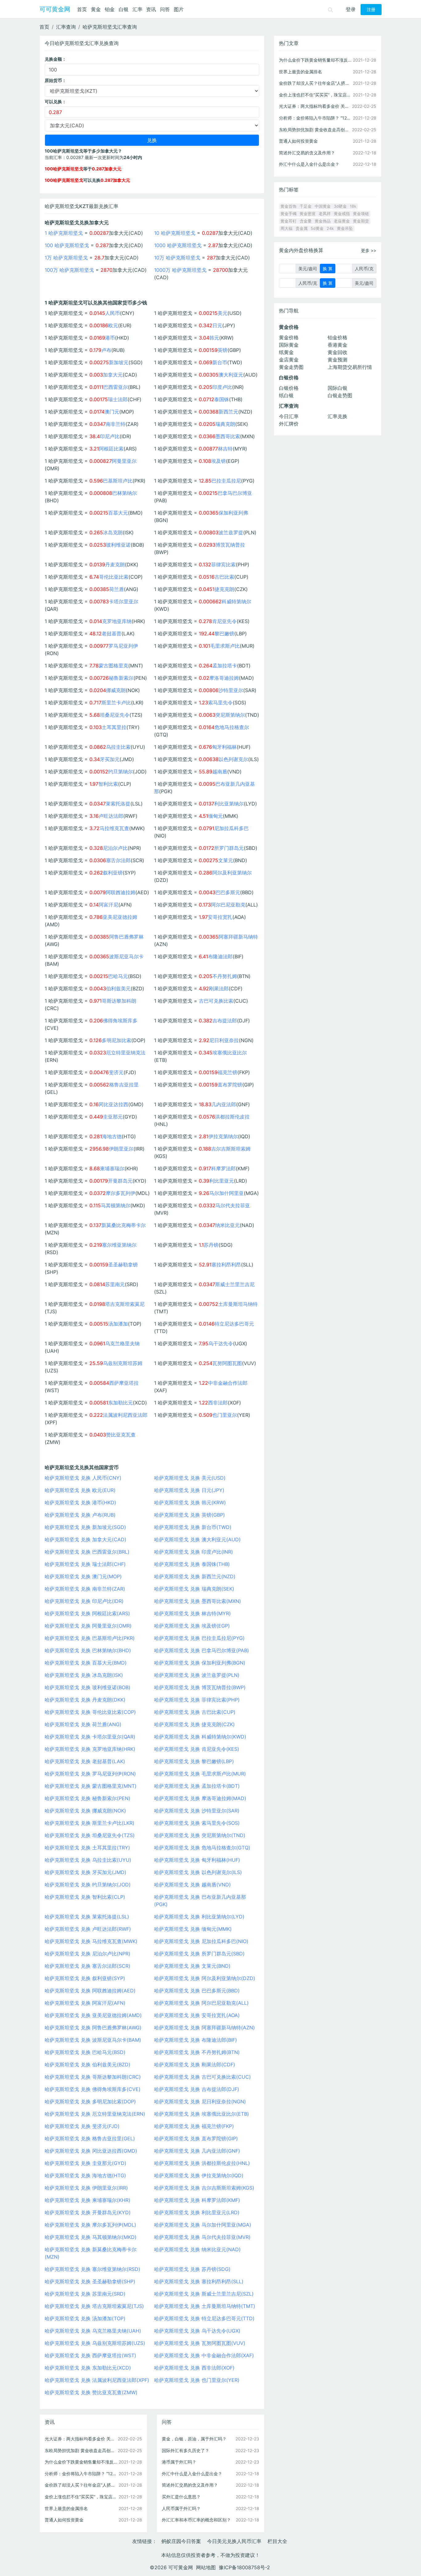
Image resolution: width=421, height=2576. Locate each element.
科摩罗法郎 (223, 1168)
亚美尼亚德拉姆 (120, 917)
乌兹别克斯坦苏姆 (123, 1363)
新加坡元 (119, 362)
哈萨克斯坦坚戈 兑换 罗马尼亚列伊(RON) (90, 1774)
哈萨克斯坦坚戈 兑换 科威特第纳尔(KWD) (200, 1737)
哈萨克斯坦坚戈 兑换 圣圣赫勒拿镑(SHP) (90, 2281)
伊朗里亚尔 (121, 1149)
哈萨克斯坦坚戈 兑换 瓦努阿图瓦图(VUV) (200, 2343)
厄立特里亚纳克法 (126, 1053)
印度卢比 (222, 387)
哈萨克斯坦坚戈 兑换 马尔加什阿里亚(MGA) (203, 2225)
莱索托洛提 (118, 804)
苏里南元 (115, 1284)
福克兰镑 (227, 1072)
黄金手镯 (288, 214)
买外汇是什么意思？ (181, 2497)
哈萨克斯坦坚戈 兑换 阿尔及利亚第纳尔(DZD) (205, 1978)
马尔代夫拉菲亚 (233, 1205)
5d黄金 (317, 228)
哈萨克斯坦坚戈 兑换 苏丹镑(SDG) (192, 2269)
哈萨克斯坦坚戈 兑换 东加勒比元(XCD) (88, 2368)
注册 (371, 10)
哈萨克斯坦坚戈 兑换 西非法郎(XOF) (194, 2368)
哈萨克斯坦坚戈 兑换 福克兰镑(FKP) (194, 2126)
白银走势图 (340, 395)
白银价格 (289, 388)
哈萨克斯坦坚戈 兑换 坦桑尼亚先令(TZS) (90, 1835)
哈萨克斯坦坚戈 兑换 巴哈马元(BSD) (85, 2052)
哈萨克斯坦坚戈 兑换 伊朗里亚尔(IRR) (86, 2188)
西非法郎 (218, 1403)
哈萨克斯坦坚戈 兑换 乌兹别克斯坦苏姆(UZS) (95, 2343)
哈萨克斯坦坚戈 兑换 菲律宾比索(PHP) (197, 1700)
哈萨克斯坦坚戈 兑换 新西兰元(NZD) (195, 1576)
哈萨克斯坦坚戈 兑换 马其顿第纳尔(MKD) (91, 2237)
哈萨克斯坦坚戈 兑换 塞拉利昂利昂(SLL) (199, 2281)
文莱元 (226, 860)
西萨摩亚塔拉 (124, 1383)
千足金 (306, 206)
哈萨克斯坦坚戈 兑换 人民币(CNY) (83, 1478)
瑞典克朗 (225, 424)
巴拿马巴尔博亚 (235, 493)
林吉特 (225, 449)
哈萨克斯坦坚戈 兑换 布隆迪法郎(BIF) (196, 2040)
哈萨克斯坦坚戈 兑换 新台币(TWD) (193, 1527)
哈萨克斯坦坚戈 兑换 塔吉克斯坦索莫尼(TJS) (94, 2306)
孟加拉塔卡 (225, 666)
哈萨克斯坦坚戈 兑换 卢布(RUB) (80, 1515)
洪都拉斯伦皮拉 (232, 1117)
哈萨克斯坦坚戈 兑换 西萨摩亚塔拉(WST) (90, 2355)
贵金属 (302, 228)
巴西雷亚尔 (116, 387)
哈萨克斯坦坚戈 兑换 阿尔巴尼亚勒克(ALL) (201, 2003)
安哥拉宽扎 (220, 917)
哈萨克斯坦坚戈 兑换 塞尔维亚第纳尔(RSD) (92, 2269)
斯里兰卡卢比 (116, 703)
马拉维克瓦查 (114, 828)
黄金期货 (361, 221)
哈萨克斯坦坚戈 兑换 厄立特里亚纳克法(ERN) (95, 2114)
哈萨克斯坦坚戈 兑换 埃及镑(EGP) (192, 1626)
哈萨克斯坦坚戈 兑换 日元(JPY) (189, 1490)
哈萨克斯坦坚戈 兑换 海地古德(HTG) (85, 2175)
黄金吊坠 (345, 228)
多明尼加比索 (116, 1040)
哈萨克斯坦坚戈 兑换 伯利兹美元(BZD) (88, 2064)
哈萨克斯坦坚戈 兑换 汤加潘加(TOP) (85, 2318)
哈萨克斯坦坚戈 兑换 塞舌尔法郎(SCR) (88, 1966)
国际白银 (337, 388)
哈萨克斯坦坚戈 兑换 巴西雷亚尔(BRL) (87, 1552)
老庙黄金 (342, 221)
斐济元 (116, 1072)
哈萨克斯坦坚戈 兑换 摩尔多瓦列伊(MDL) (90, 2225)
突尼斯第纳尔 (230, 715)
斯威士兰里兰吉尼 (235, 1284)
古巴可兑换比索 (216, 1001)
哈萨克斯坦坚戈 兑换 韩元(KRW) (190, 1502)
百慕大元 (118, 513)
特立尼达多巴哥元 (234, 1324)
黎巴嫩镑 (224, 634)
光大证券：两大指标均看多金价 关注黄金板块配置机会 (81, 2439)
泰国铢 (222, 399)
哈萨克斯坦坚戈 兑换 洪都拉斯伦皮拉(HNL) (202, 2163)
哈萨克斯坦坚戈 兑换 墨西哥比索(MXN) (198, 1601)
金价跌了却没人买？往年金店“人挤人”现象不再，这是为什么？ (81, 2485)
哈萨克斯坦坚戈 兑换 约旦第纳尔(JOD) (88, 1885)
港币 (110, 338)
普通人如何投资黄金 (64, 2520)
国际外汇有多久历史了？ (186, 2450)
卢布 (106, 350)
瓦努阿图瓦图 (227, 1363)
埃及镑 (219, 461)
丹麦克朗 (115, 565)
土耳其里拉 (114, 727)
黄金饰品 (323, 221)
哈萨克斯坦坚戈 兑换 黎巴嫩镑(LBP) (194, 1761)
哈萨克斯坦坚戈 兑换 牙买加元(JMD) (86, 1872)
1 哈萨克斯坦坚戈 (64, 233)
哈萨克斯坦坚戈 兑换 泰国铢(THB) (192, 1564)
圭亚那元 (113, 1117)
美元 (223, 313)
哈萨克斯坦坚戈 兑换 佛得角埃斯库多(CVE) (93, 2089)
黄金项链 (361, 214)
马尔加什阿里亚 (227, 1193)
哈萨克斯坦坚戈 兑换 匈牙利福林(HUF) (197, 1860)
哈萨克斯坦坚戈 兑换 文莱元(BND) (192, 1966)
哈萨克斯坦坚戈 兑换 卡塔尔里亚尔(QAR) (90, 1737)
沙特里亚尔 (231, 690)
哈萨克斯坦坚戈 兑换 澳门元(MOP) (83, 1576)
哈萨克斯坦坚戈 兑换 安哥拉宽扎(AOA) (197, 2015)
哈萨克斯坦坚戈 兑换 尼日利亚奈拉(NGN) (200, 2101)
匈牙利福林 (224, 747)
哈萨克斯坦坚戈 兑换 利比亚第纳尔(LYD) (199, 1917)
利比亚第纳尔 (229, 804)
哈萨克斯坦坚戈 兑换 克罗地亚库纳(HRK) (90, 1749)
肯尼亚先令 (224, 621)
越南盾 (220, 772)
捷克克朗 (224, 589)
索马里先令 (220, 703)
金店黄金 (289, 360)
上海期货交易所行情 (350, 367)
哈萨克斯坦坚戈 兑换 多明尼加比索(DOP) (90, 2101)
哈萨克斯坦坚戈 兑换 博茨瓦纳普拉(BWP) (200, 1687)
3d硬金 (340, 206)
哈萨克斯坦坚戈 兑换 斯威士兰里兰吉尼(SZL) (204, 2294)
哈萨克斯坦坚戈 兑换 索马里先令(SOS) (197, 1823)
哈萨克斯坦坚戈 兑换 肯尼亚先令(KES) (197, 1749)
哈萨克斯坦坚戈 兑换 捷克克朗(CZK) (194, 1724)
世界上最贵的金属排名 (66, 2508)
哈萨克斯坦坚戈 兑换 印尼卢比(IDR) (84, 1601)
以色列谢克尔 (233, 759)
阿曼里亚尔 (124, 461)
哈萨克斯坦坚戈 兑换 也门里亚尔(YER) (197, 2380)
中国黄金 (323, 206)
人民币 (112, 313)
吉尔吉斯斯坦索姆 (231, 1149)
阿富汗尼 (108, 905)
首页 (82, 9)
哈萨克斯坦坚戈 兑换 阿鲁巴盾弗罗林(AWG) (93, 2028)
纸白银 (286, 395)
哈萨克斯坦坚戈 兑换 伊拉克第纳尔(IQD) (199, 2175)
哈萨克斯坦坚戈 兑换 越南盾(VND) (192, 1885)
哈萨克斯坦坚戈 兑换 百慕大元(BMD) (86, 1663)
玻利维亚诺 (118, 545)
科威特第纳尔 (236, 601)
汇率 (137, 9)
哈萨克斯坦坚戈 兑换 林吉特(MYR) (192, 1613)
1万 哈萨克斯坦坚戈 (66, 258)
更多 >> (369, 250)
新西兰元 (228, 412)
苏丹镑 (211, 1245)
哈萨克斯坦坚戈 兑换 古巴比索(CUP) (195, 1712)
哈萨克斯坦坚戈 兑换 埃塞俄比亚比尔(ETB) (202, 2114)
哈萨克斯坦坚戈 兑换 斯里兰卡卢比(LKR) (90, 1823)
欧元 (113, 325)
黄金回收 (337, 352)
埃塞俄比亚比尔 (230, 1053)
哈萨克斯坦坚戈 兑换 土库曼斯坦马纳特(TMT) (205, 2306)
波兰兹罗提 (231, 532)
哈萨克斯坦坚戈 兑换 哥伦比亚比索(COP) (90, 1712)
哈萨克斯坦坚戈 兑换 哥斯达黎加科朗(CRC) (93, 2077)
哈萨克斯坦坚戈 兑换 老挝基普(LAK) (85, 1761)
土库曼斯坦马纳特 (238, 1304)
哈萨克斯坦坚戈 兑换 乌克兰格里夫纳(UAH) (93, 2331)
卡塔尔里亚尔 (124, 601)
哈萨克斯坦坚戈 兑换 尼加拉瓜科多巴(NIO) (201, 1941)
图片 (179, 9)
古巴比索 (224, 577)
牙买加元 (110, 759)
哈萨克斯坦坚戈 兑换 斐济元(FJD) (82, 2126)
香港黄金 (337, 345)
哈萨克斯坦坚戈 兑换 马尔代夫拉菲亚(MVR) (202, 2237)
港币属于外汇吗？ (179, 2462)
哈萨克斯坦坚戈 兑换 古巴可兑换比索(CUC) (202, 2077)
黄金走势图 (291, 367)
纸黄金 (286, 352)
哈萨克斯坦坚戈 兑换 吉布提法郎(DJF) (197, 2089)
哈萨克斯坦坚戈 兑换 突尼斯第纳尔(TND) (200, 1835)
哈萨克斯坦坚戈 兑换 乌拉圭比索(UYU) (88, 1860)
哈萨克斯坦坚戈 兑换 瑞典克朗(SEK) (194, 1589)
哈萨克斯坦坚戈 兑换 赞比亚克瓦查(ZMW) (91, 2392)
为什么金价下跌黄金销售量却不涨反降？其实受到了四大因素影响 (81, 2462)
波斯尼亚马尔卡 (126, 956)
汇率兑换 (337, 416)
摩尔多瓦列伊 (121, 1193)
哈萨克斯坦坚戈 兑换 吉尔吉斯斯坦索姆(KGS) (204, 2188)
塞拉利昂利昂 (226, 1265)
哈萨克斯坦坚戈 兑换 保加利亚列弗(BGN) (200, 1663)
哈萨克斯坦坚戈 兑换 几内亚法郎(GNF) (197, 2151)
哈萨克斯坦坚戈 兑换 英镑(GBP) (190, 1515)
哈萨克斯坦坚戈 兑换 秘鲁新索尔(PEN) (88, 1798)
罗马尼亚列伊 (123, 646)
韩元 (214, 338)
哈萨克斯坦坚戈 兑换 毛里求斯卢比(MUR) (200, 1774)
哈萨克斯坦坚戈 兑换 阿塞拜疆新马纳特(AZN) (204, 2028)
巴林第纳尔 (125, 493)
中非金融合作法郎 (228, 1383)
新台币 (220, 362)
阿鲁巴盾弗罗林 (126, 937)
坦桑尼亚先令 (115, 715)
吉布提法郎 (225, 1021)
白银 (124, 9)
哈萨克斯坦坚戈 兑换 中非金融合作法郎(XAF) (204, 2355)
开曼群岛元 (120, 1181)
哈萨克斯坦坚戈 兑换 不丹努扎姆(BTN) (197, 2052)
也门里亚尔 (225, 1415)
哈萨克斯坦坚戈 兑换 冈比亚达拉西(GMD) (91, 2151)
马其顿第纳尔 (116, 1205)
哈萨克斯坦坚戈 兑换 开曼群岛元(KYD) (88, 2212)
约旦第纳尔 (121, 772)
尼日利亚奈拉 (224, 1040)
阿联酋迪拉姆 (121, 892)
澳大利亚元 (231, 375)
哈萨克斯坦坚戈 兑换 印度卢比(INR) (194, 1552)
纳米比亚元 (227, 1225)
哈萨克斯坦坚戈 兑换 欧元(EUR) (80, 1490)
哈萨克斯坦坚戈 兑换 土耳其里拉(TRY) (87, 1848)
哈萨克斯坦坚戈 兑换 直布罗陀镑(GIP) (196, 2138)
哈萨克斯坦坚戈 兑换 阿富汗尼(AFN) (85, 2003)
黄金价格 (289, 337)
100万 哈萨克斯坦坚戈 (69, 270)
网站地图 (206, 2567)
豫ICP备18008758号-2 (244, 2567)
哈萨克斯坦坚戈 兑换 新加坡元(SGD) (85, 1527)
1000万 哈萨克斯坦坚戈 (180, 270)
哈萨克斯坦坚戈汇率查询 (110, 27)
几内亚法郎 (224, 1104)
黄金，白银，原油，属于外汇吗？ (194, 2439)
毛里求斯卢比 (225, 646)
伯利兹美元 (118, 988)
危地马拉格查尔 (232, 727)
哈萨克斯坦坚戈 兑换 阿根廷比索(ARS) (87, 1613)
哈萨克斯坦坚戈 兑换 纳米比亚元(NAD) (197, 2249)
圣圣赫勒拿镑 (123, 1265)
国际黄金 (289, 345)
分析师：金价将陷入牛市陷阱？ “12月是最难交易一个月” (81, 2474)
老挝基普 (112, 634)
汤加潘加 (118, 1324)
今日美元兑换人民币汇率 (234, 2541)
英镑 (223, 350)
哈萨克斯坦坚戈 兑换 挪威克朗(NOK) (85, 1811)
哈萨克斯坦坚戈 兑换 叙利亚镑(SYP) (85, 1978)
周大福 (286, 228)
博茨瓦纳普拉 (230, 545)
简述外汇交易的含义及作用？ (190, 2485)
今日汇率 (289, 416)
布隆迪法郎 (220, 956)
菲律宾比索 (223, 565)
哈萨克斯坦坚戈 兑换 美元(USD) (190, 1478)
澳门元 (112, 412)
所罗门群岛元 (229, 848)
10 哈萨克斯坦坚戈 (175, 233)
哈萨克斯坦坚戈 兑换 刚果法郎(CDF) (195, 2064)
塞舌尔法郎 (118, 860)
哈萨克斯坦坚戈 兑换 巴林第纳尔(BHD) (88, 1650)
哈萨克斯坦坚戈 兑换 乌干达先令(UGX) (197, 2331)
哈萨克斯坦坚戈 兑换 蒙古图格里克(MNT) (91, 1786)
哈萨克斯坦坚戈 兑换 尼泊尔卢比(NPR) (88, 1954)
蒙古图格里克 (113, 666)
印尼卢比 (110, 436)
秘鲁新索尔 (121, 678)
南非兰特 (116, 424)
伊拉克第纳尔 (223, 1136)
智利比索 (108, 784)
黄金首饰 (288, 206)
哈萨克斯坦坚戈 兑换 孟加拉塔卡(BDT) (197, 1786)
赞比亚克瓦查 (121, 1435)
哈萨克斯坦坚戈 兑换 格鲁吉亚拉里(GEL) (90, 2138)
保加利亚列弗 (233, 513)
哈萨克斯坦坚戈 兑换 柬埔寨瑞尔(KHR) (88, 2200)
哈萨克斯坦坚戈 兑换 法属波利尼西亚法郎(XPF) (97, 2380)
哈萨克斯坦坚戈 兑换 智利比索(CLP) (85, 1897)
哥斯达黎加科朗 (119, 1001)
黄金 (96, 9)
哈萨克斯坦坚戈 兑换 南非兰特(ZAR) (85, 1589)
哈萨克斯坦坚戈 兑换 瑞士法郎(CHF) (85, 1564)
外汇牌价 (289, 424)
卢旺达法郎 (111, 816)
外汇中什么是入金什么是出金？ (192, 2474)
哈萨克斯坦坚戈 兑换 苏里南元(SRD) (85, 2294)
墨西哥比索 (228, 436)
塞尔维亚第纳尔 (119, 1245)
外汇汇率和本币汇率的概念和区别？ (196, 2520)
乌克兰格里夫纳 (122, 1343)
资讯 (151, 9)
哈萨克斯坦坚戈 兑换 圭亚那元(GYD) (86, 2163)
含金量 (306, 221)
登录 (351, 9)
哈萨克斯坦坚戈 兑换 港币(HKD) (80, 1502)
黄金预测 (337, 360)
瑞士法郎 (118, 399)
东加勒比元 (121, 1403)
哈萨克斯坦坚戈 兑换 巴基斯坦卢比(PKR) (90, 1638)
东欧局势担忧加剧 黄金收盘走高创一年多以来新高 (81, 2450)
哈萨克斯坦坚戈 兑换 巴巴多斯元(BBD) (197, 1991)
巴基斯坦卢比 (118, 481)
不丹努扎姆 (225, 976)
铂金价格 (337, 337)
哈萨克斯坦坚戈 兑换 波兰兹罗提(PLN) (197, 1675)
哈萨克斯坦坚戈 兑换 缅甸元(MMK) (193, 1929)
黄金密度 (308, 214)
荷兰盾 (116, 589)
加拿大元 (113, 375)
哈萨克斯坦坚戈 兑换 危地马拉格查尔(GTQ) (202, 1848)
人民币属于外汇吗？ (181, 2508)
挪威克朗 (116, 690)
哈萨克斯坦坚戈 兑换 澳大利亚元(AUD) (197, 1539)
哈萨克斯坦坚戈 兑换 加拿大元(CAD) (86, 1539)
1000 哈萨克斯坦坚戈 (178, 245)
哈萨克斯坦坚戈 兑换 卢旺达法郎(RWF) (88, 1929)
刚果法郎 (219, 988)
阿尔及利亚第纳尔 (232, 873)
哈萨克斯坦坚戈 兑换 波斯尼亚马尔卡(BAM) (93, 2040)
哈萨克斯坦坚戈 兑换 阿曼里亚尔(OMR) (88, 1626)
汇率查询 (66, 27)
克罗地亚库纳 (117, 621)
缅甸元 (215, 816)
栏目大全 (277, 2541)
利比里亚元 (222, 1181)
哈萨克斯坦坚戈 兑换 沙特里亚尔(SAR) (197, 1811)
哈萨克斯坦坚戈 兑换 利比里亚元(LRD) (197, 2212)
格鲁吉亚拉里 (124, 1085)
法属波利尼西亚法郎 (125, 1415)
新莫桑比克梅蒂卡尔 (124, 1225)
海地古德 (112, 1136)
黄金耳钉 (288, 221)
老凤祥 (325, 214)
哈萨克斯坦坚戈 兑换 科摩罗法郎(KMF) (197, 2200)
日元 (217, 325)
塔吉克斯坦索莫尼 (125, 1304)
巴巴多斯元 (228, 892)
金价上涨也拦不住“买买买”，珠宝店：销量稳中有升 (81, 2497)
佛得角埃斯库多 (120, 1021)
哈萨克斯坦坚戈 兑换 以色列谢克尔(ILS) (198, 1872)
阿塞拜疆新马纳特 (238, 937)
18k (353, 206)
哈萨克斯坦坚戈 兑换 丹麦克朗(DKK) (85, 1700)
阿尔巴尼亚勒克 (228, 905)
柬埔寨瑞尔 (112, 1168)
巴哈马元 (118, 976)
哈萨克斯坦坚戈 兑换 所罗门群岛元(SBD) (199, 1954)
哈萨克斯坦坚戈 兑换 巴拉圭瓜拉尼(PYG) (199, 1638)
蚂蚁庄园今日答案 (181, 2541)
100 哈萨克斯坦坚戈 (67, 245)
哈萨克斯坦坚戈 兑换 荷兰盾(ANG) (83, 1724)
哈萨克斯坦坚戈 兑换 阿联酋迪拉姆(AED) (90, 1991)
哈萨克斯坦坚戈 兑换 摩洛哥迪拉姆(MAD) (200, 1798)
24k (330, 228)
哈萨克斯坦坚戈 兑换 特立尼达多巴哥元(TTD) (204, 2318)
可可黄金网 (55, 9)
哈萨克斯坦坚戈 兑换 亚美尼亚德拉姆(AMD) (93, 2015)
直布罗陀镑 (230, 1085)
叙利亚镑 (113, 873)
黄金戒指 (342, 214)
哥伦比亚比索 (114, 577)
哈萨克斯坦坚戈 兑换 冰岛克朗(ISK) (84, 1675)
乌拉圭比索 (118, 747)
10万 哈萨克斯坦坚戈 (177, 258)
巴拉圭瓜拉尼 (226, 481)
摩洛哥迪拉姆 (224, 678)
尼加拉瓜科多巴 (231, 828)
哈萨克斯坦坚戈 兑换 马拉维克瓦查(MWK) (91, 1941)
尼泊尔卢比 (115, 848)
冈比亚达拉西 (113, 1104)
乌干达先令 (221, 1343)
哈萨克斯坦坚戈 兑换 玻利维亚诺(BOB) (88, 1687)
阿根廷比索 (111, 449)
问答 (165, 9)
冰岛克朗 (113, 532)
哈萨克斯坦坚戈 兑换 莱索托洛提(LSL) (87, 1917)
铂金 (110, 9)
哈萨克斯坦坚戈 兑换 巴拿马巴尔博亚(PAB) (202, 1650)
